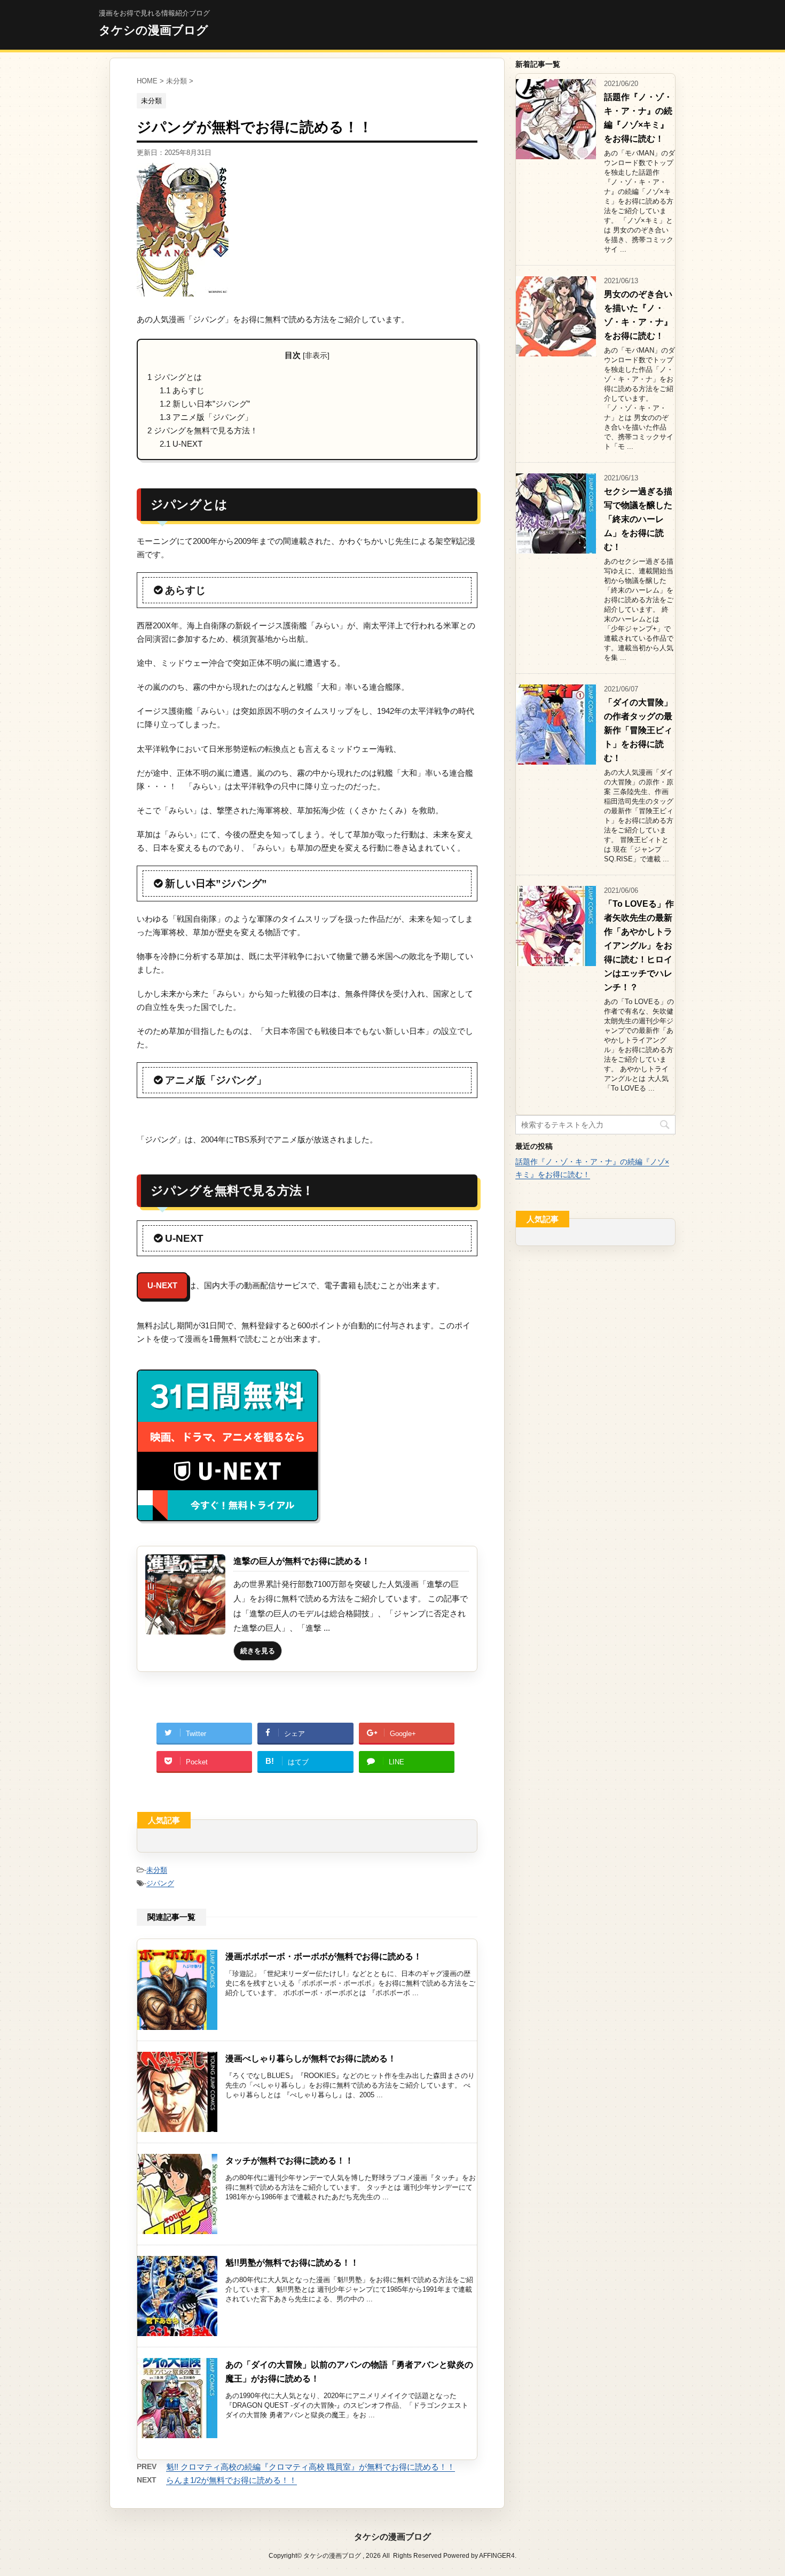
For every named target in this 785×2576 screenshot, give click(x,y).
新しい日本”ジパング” (205, 404)
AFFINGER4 (497, 2556)
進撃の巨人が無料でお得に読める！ (302, 1561)
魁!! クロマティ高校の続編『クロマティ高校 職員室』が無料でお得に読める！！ (311, 2467)
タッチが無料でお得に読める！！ (289, 2161)
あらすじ (182, 390)
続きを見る (258, 1651)
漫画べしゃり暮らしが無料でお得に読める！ (311, 2059)
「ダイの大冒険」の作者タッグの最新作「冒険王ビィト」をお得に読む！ (638, 730)
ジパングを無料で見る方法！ (203, 430)
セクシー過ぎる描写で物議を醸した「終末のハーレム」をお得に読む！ (638, 519)
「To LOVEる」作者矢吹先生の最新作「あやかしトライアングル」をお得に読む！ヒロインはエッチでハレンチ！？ (639, 945)
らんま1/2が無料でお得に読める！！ (231, 2480)
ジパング (160, 1883)
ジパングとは (175, 377)
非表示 (316, 356)
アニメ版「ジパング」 (206, 417)
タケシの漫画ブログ (154, 30)
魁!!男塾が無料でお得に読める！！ (292, 2263)
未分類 (157, 1870)
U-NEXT (181, 444)
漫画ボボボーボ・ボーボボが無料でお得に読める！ (324, 1956)
